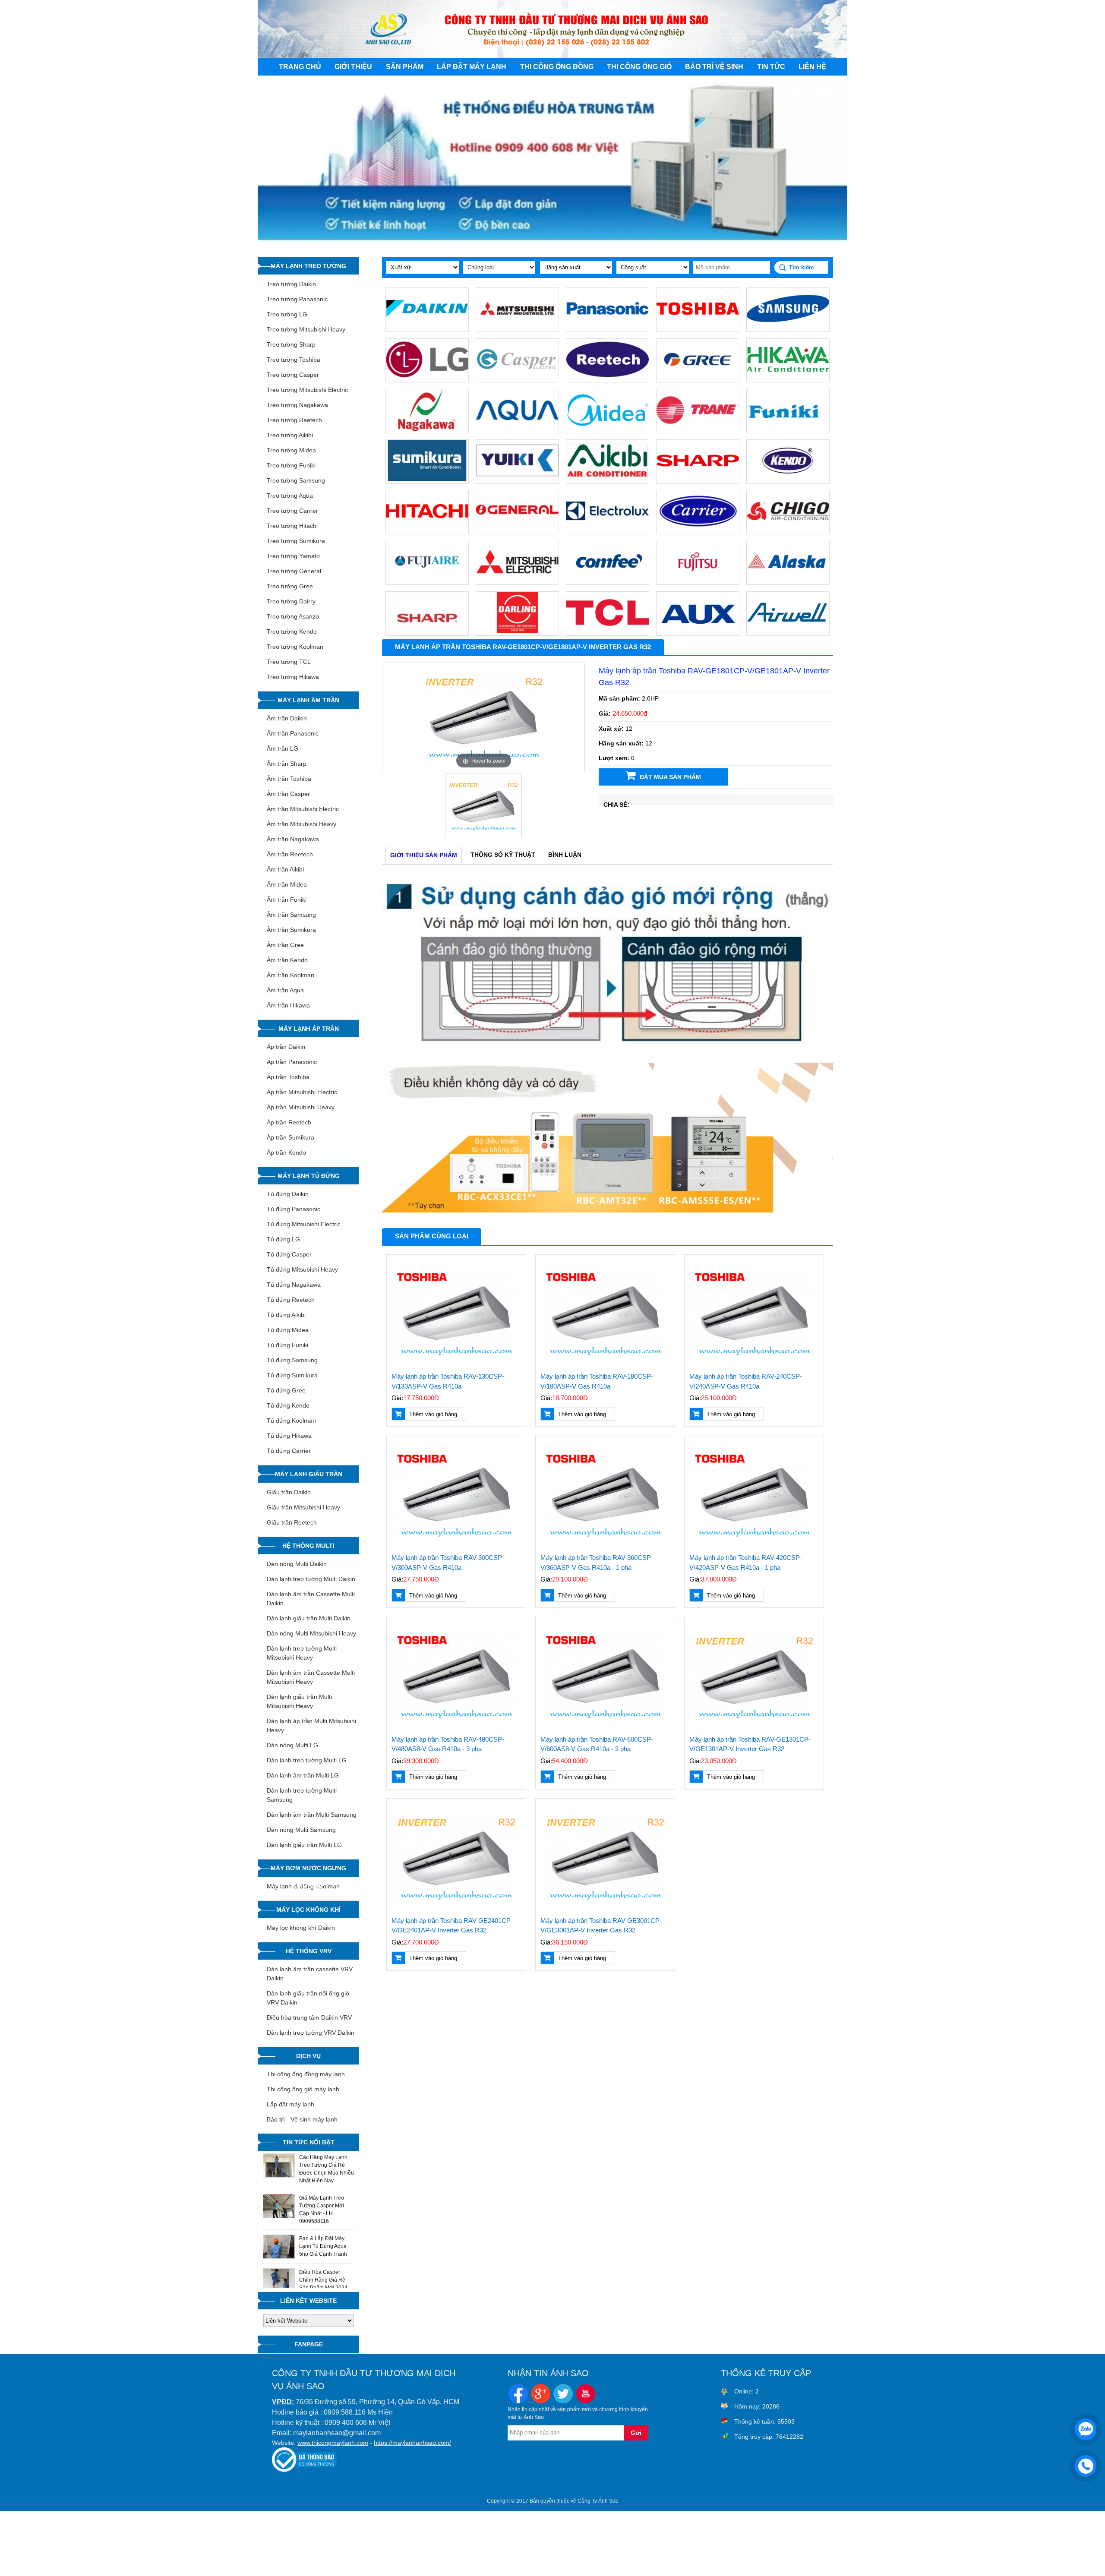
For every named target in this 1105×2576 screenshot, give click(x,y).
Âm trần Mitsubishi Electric (303, 809)
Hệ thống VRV (309, 1951)
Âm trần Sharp (287, 764)
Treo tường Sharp (291, 344)
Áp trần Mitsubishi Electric (302, 1092)
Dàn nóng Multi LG (292, 1745)
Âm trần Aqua (285, 990)
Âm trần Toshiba (289, 779)
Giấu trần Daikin (289, 1492)
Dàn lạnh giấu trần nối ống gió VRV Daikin (308, 1998)
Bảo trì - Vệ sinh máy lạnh (302, 2119)
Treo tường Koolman (295, 647)
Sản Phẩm (405, 67)
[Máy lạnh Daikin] (427, 328)
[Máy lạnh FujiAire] (427, 581)
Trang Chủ (300, 67)
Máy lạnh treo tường (308, 266)
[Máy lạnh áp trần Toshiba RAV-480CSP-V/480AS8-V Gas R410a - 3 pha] (456, 1676)
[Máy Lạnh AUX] (698, 631)
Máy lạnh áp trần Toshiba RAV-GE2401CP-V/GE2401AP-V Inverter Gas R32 (452, 1926)
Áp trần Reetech (289, 1122)
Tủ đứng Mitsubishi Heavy (302, 1269)
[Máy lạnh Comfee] (608, 581)
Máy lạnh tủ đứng (309, 1176)
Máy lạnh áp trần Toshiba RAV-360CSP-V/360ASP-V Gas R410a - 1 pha (597, 1563)
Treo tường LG (287, 314)
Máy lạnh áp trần (309, 1029)
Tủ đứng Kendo (288, 1405)
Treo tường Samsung (296, 480)
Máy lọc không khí (308, 1910)
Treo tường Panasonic (297, 299)
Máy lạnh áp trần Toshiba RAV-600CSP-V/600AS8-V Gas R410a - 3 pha (597, 1744)
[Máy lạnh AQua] (517, 429)
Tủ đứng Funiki (287, 1345)
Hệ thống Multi (308, 1546)
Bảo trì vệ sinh (714, 67)
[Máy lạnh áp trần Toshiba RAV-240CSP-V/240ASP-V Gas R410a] (754, 1313)
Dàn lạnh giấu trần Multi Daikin (309, 1618)
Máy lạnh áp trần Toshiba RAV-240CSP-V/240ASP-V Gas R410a (746, 1381)
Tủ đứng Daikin (288, 1194)
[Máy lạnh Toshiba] (698, 328)
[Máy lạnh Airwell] (788, 631)
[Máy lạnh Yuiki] (517, 480)
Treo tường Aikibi (290, 435)
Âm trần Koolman (290, 975)
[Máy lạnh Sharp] (698, 480)
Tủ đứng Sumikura (292, 1375)
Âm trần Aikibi (285, 869)
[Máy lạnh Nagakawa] (427, 429)
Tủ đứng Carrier (289, 1451)
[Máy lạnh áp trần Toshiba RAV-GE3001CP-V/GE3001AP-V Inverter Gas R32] (605, 1858)
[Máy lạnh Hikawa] (788, 378)
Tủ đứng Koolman (291, 1421)
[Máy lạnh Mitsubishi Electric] (517, 581)
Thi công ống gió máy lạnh (303, 2089)
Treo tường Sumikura (296, 541)
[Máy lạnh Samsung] (788, 328)
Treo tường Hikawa (293, 677)
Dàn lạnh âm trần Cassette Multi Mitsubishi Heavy (311, 1677)
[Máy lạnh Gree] (698, 378)
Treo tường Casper (293, 375)
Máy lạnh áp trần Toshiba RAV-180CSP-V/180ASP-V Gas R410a (597, 1381)
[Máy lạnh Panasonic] (608, 328)
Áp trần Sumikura (290, 1137)
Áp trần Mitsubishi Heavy (301, 1107)
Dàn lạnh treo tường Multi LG (307, 1760)
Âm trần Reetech (290, 854)
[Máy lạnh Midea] (608, 429)
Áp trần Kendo (286, 1152)
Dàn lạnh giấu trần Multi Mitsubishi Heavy (299, 1701)
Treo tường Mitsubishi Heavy (306, 329)
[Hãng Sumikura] (427, 480)
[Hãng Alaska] (788, 581)
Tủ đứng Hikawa (289, 1436)
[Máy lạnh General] (517, 530)
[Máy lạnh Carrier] (698, 530)
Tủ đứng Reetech (291, 1300)
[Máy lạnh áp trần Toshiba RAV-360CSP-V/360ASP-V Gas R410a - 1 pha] (605, 1495)
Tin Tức (771, 67)
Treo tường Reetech (294, 420)
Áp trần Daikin (286, 1047)
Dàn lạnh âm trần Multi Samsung (312, 1815)
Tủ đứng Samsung (292, 1360)
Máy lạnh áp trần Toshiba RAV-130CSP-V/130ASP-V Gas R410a (448, 1381)
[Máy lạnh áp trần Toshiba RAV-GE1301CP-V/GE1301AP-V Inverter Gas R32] (754, 1676)
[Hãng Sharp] (427, 631)
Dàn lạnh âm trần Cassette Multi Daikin (311, 1599)
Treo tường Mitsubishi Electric (307, 390)
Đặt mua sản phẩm (670, 777)
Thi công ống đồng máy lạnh (306, 2074)
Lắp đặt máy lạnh (472, 67)
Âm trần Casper (288, 794)
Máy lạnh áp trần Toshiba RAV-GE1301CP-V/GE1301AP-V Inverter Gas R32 (750, 1744)
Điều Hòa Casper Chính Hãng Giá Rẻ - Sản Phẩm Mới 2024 (324, 2280)
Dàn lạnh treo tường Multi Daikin (311, 1579)
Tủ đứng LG (283, 1239)
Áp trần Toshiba (288, 1077)
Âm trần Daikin (287, 718)
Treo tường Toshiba (294, 360)
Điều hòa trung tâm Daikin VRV (309, 2017)
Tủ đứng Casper (289, 1254)
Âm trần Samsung (291, 915)
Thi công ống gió (639, 67)
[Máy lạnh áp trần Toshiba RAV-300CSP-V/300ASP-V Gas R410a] (456, 1495)
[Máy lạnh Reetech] (608, 378)
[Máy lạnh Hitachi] (427, 530)
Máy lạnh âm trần (308, 700)
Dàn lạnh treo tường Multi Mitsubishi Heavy (302, 1653)
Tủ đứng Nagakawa (294, 1285)
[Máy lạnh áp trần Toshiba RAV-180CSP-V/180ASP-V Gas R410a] (605, 1313)
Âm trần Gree (285, 945)
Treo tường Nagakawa (297, 405)
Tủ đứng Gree (286, 1390)
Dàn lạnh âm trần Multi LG (303, 1775)
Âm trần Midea (287, 884)
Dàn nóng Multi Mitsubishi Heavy (311, 1633)
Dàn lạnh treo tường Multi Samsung (302, 1795)
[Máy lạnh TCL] (608, 631)
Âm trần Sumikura (291, 930)
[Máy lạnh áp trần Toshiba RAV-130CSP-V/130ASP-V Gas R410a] (456, 1313)
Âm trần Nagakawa (293, 839)
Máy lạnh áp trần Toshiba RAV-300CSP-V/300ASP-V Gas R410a (448, 1563)
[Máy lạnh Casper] (517, 378)
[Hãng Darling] (517, 631)
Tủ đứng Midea (288, 1330)
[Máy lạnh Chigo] (788, 530)
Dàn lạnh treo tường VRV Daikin (311, 2033)
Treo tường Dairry (291, 601)
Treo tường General (294, 571)
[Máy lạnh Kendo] (788, 480)
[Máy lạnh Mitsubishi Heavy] (517, 328)
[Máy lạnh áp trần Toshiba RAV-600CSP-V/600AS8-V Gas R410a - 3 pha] (605, 1676)
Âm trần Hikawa (288, 1005)
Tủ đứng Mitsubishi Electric (304, 1224)
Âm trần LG (283, 748)
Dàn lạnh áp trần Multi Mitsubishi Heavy (311, 1725)
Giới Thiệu (353, 67)
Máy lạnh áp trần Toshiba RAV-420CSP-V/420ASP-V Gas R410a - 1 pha (746, 1563)
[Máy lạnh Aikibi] (608, 480)
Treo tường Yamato (293, 556)
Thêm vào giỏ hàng (433, 1414)
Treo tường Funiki (291, 465)
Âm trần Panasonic (293, 733)
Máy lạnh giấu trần (309, 1474)
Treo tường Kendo (292, 631)
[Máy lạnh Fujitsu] (698, 581)
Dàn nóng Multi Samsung (301, 1830)
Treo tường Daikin (291, 284)
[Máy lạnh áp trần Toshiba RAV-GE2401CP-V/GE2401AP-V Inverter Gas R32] (456, 1858)
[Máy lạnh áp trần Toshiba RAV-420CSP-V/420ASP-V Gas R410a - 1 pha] (754, 1495)
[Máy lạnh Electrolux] (608, 530)
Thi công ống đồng (557, 67)
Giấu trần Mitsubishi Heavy (303, 1507)
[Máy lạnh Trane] (698, 429)
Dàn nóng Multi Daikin (297, 1564)
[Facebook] (518, 2395)
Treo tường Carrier (292, 511)
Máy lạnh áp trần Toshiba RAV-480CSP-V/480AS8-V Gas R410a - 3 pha (448, 1744)
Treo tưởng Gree (290, 586)
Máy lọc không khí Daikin (301, 1928)
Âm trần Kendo (287, 960)
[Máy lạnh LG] (427, 378)
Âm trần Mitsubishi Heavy (302, 824)
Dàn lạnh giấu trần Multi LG (304, 1845)
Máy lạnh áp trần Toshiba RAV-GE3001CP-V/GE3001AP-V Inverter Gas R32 (601, 1926)
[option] (484, 717)
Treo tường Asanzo (293, 616)
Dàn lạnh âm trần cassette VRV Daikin (310, 1974)
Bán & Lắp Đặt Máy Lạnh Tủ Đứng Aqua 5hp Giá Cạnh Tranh (323, 2246)
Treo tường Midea (291, 450)
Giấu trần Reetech (292, 1522)
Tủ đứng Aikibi (286, 1315)
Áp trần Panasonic (292, 1062)
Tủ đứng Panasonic (294, 1209)
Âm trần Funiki (287, 900)
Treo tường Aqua (290, 496)
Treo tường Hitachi (292, 526)
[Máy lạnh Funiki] (788, 429)
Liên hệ (812, 67)
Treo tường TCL (289, 662)
